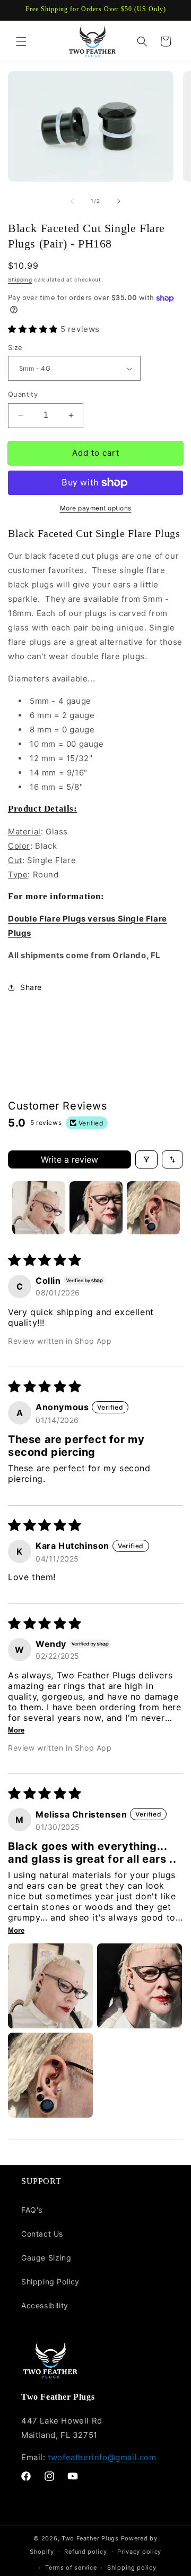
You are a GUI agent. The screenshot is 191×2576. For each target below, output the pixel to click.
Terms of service (71, 2568)
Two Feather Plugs (90, 2538)
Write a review (70, 1159)
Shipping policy (132, 2568)
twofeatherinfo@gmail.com (102, 2457)
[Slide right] (119, 201)
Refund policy (85, 2552)
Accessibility (45, 2305)
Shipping (20, 279)
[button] (21, 41)
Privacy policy (139, 2552)
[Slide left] (72, 201)
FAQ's (32, 2210)
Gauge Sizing (46, 2258)
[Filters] (146, 1159)
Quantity (23, 394)
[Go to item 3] (153, 1208)
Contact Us (42, 2234)
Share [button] (31, 987)
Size (15, 347)
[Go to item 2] (96, 1208)
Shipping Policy (50, 2281)
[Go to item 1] (39, 1208)
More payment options (96, 508)
